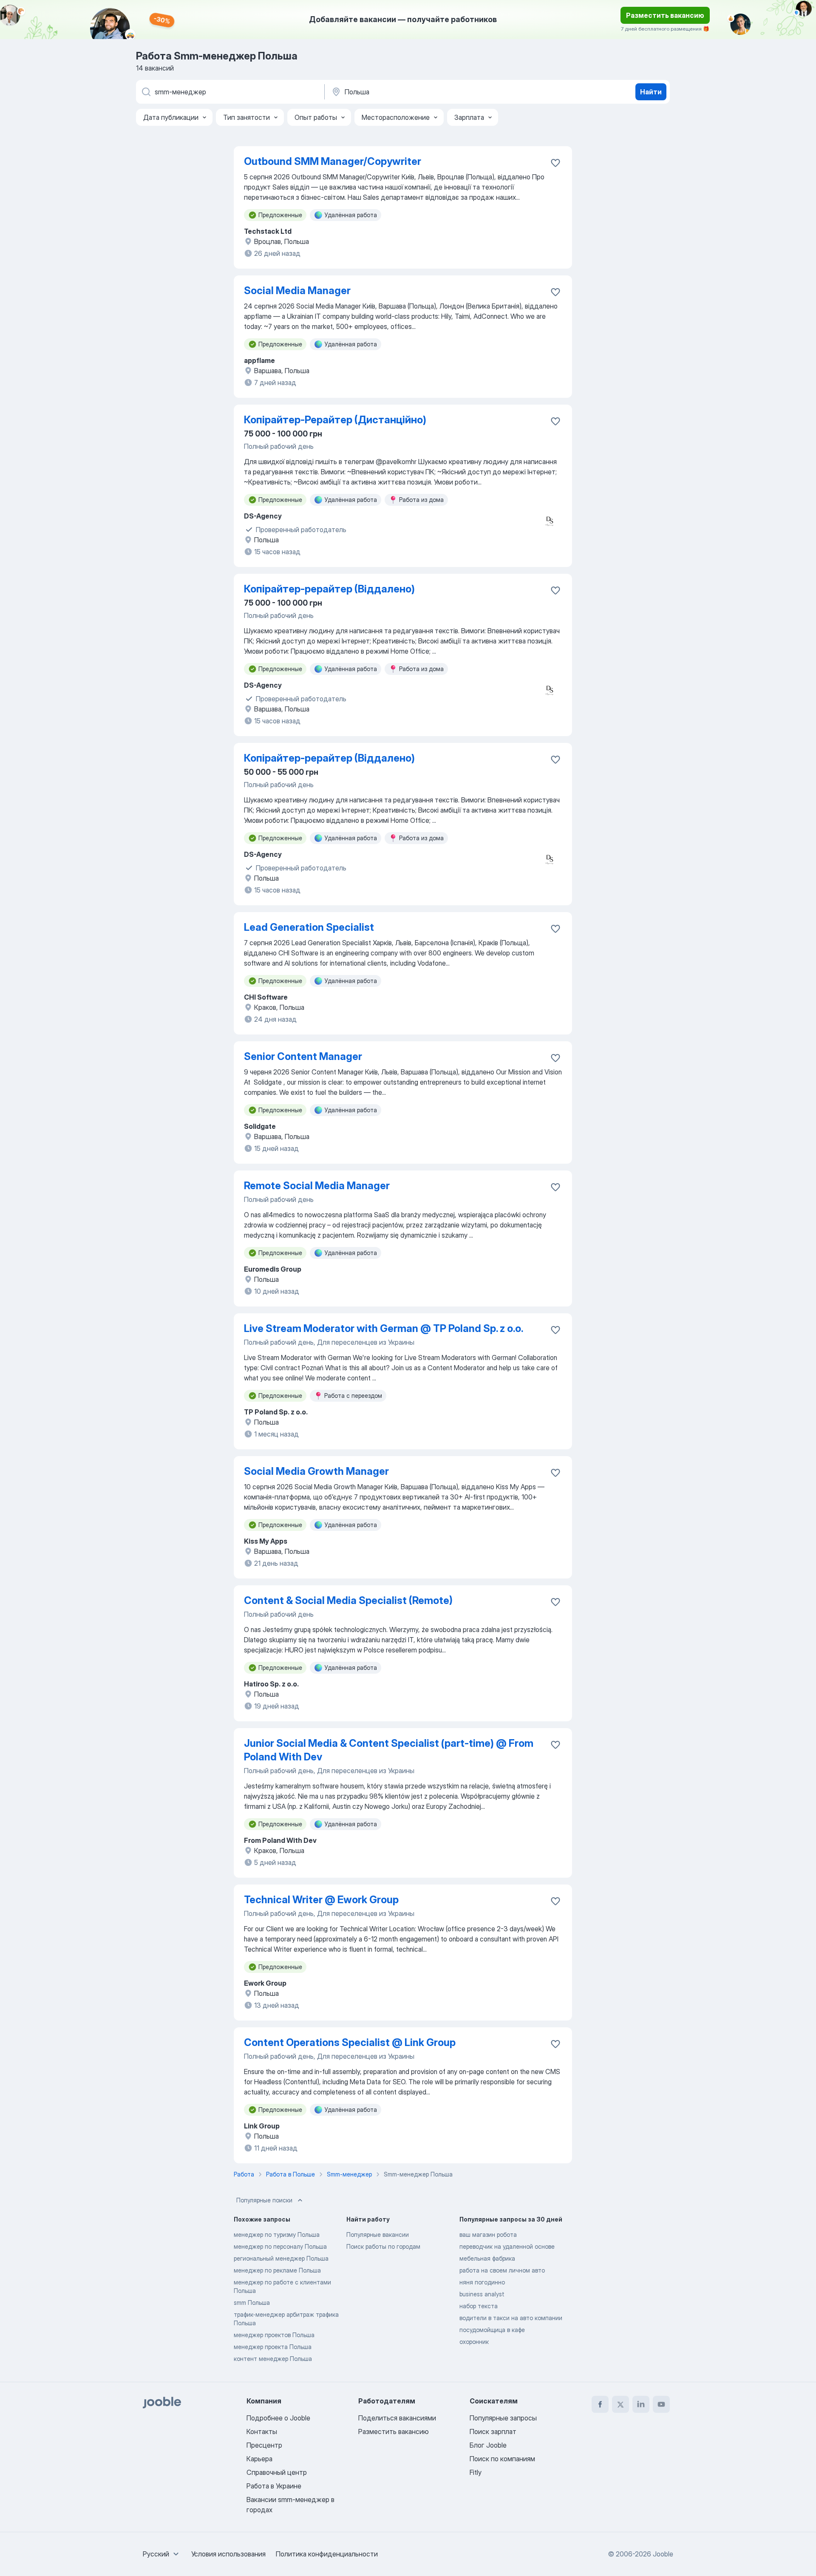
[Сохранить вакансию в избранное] (555, 163)
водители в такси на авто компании (511, 2318)
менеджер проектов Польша (274, 2335)
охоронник (474, 2342)
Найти (651, 92)
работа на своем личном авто (502, 2270)
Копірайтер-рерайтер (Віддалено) (329, 589)
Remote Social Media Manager (317, 1186)
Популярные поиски (264, 2200)
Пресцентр (264, 2445)
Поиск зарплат (493, 2431)
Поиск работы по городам (383, 2246)
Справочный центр (277, 2472)
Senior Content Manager (303, 1056)
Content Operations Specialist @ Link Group (350, 2042)
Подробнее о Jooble (278, 2418)
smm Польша (252, 2303)
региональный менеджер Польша (281, 2258)
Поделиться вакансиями (397, 2418)
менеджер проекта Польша (273, 2347)
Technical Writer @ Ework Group (321, 1900)
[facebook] (600, 2404)
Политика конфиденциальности (327, 2554)
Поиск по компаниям (502, 2459)
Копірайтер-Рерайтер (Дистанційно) (335, 420)
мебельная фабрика (487, 2258)
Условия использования (228, 2554)
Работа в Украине (274, 2486)
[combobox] (162, 2554)
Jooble (663, 2554)
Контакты (262, 2431)
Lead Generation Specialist (309, 927)
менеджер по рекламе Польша (277, 2270)
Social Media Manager (297, 290)
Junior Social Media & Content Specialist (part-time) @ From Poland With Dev (389, 1750)
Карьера (259, 2459)
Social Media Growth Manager (316, 1471)
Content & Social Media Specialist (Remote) (348, 1600)
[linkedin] (641, 2404)
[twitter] (620, 2404)
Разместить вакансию (665, 15)
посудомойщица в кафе (492, 2330)
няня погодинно (482, 2282)
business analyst (482, 2294)
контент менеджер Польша (273, 2359)
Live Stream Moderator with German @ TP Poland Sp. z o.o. (384, 1328)
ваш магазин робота (488, 2235)
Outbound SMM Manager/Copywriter (333, 161)
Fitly (476, 2472)
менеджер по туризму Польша (277, 2235)
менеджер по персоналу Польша (280, 2246)
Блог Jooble (488, 2445)
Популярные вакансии (378, 2235)
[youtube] (661, 2404)
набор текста (479, 2306)
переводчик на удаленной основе (507, 2246)
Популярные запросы (503, 2418)
